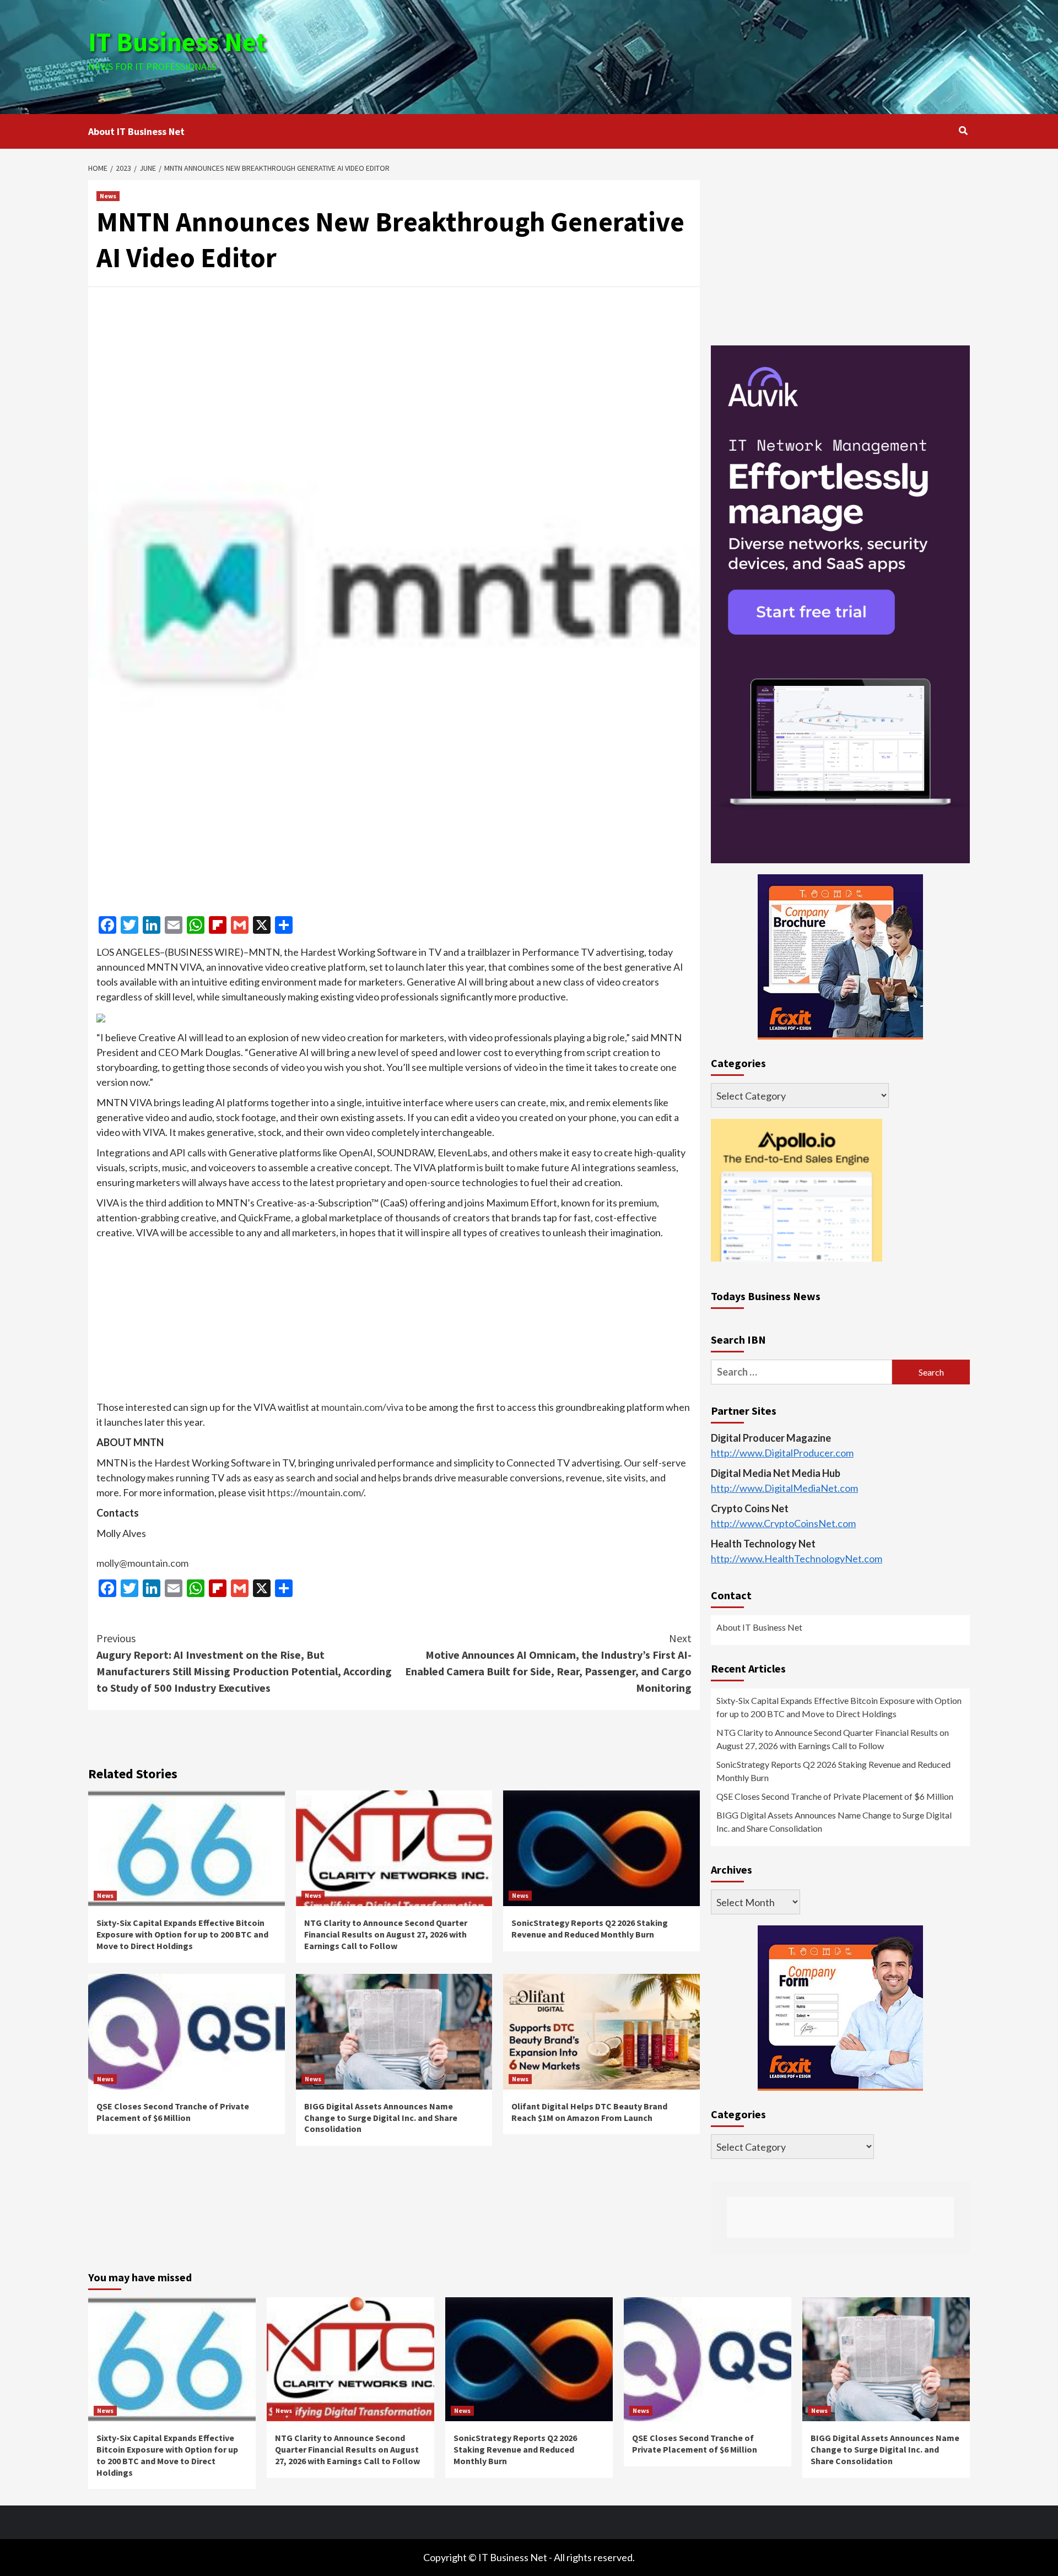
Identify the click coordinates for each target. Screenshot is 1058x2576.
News (108, 196)
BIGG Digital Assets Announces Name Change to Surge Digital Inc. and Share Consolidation (381, 2118)
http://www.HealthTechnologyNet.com (797, 1559)
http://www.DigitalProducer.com (782, 1453)
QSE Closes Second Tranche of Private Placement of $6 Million (173, 2112)
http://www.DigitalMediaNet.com (784, 1489)
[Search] (963, 131)
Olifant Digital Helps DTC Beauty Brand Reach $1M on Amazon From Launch (589, 2112)
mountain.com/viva (362, 1407)
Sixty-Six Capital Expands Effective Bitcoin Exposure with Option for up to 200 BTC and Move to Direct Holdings (182, 1934)
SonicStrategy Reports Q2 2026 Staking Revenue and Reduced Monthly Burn (590, 1928)
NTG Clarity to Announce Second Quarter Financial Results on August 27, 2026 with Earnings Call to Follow (386, 1934)
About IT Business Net (136, 131)
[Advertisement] (676, 55)
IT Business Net (177, 42)
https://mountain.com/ (315, 1492)
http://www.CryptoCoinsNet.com (783, 1524)
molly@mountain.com (142, 1563)
